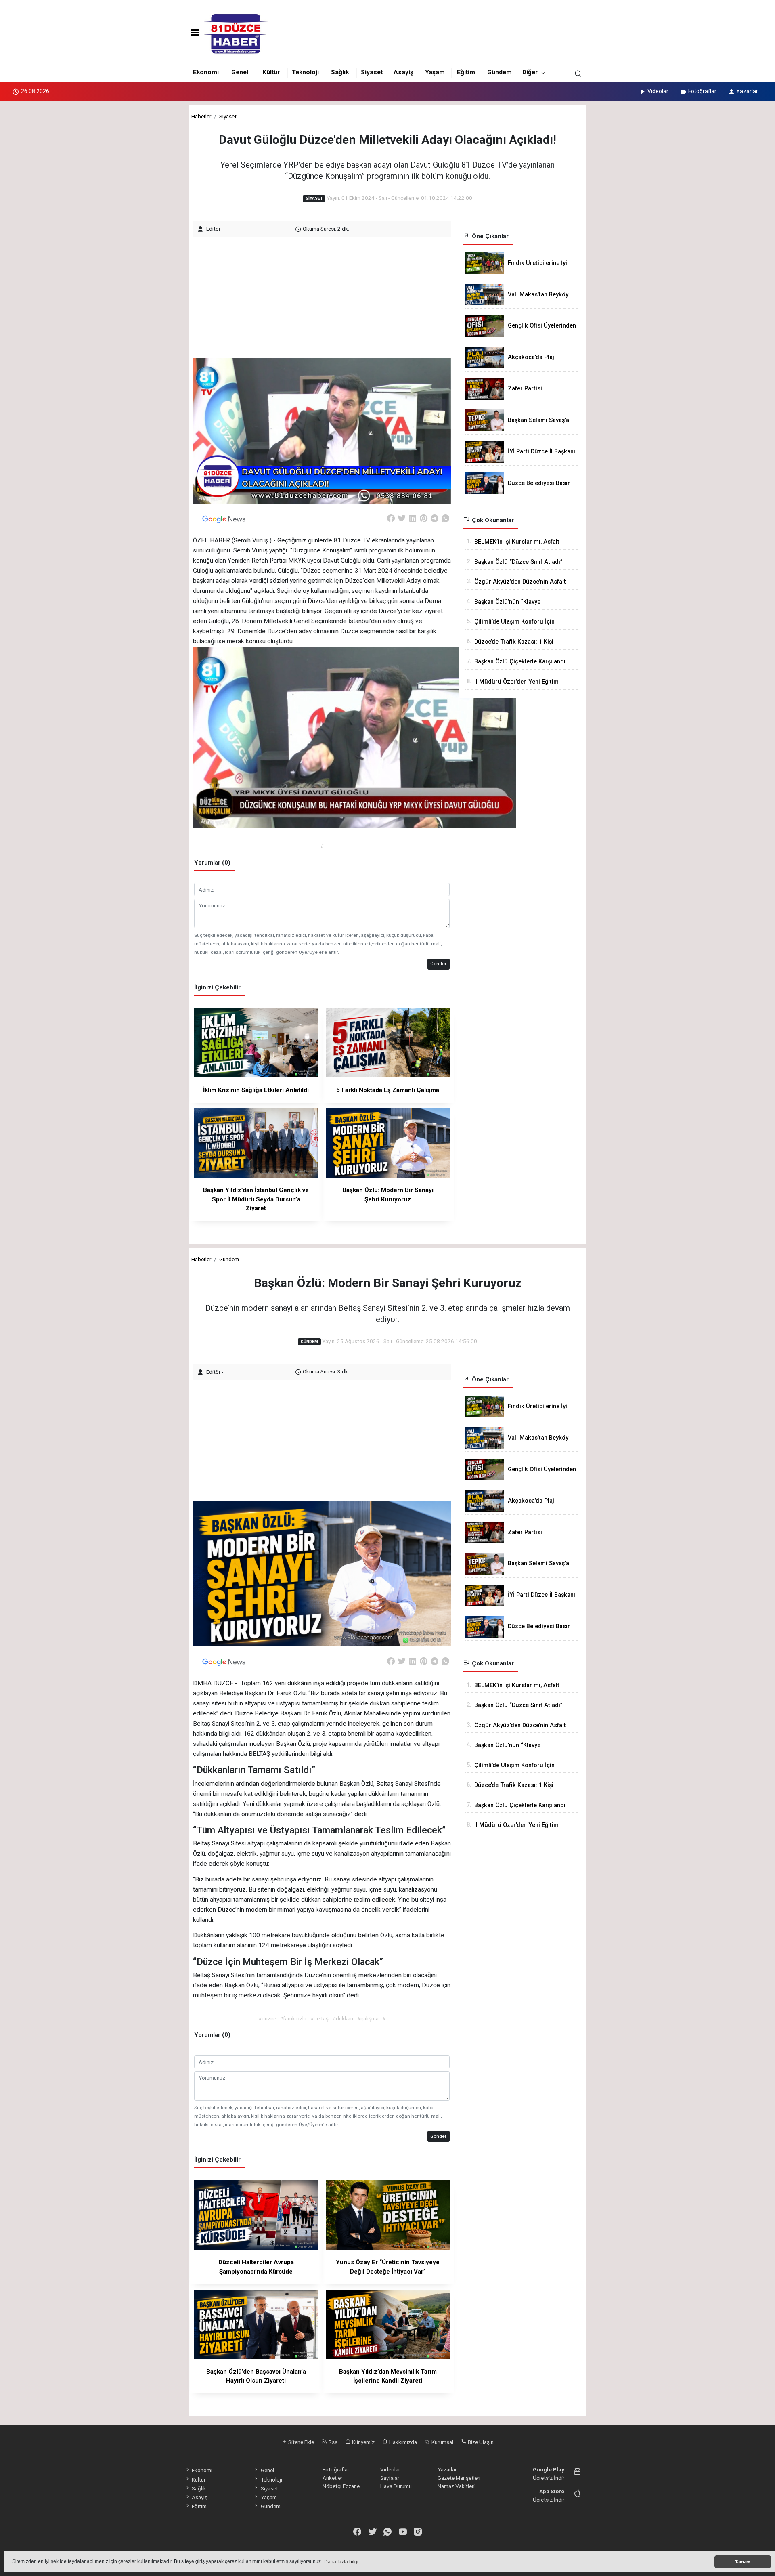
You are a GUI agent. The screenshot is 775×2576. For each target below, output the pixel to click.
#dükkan (343, 2018)
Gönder (438, 964)
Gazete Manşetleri (459, 2478)
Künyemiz (363, 2442)
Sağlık (340, 72)
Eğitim (466, 72)
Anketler (332, 2478)
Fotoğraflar (702, 91)
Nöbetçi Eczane (341, 2486)
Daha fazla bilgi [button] (341, 2562)
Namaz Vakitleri (456, 2486)
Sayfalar (390, 2478)
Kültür (271, 72)
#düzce (267, 2018)
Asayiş (403, 72)
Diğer (530, 72)
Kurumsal (442, 2442)
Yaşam (435, 72)
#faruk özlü (293, 2018)
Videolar (658, 91)
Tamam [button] (743, 2562)
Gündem (500, 72)
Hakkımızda (402, 2442)
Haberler (201, 116)
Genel (240, 72)
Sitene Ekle (301, 2442)
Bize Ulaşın (480, 2442)
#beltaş (319, 2018)
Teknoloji (305, 72)
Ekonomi (206, 72)
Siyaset (372, 72)
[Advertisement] (323, 294)
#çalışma (368, 2018)
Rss (332, 2442)
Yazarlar (747, 91)
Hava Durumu (396, 2486)
